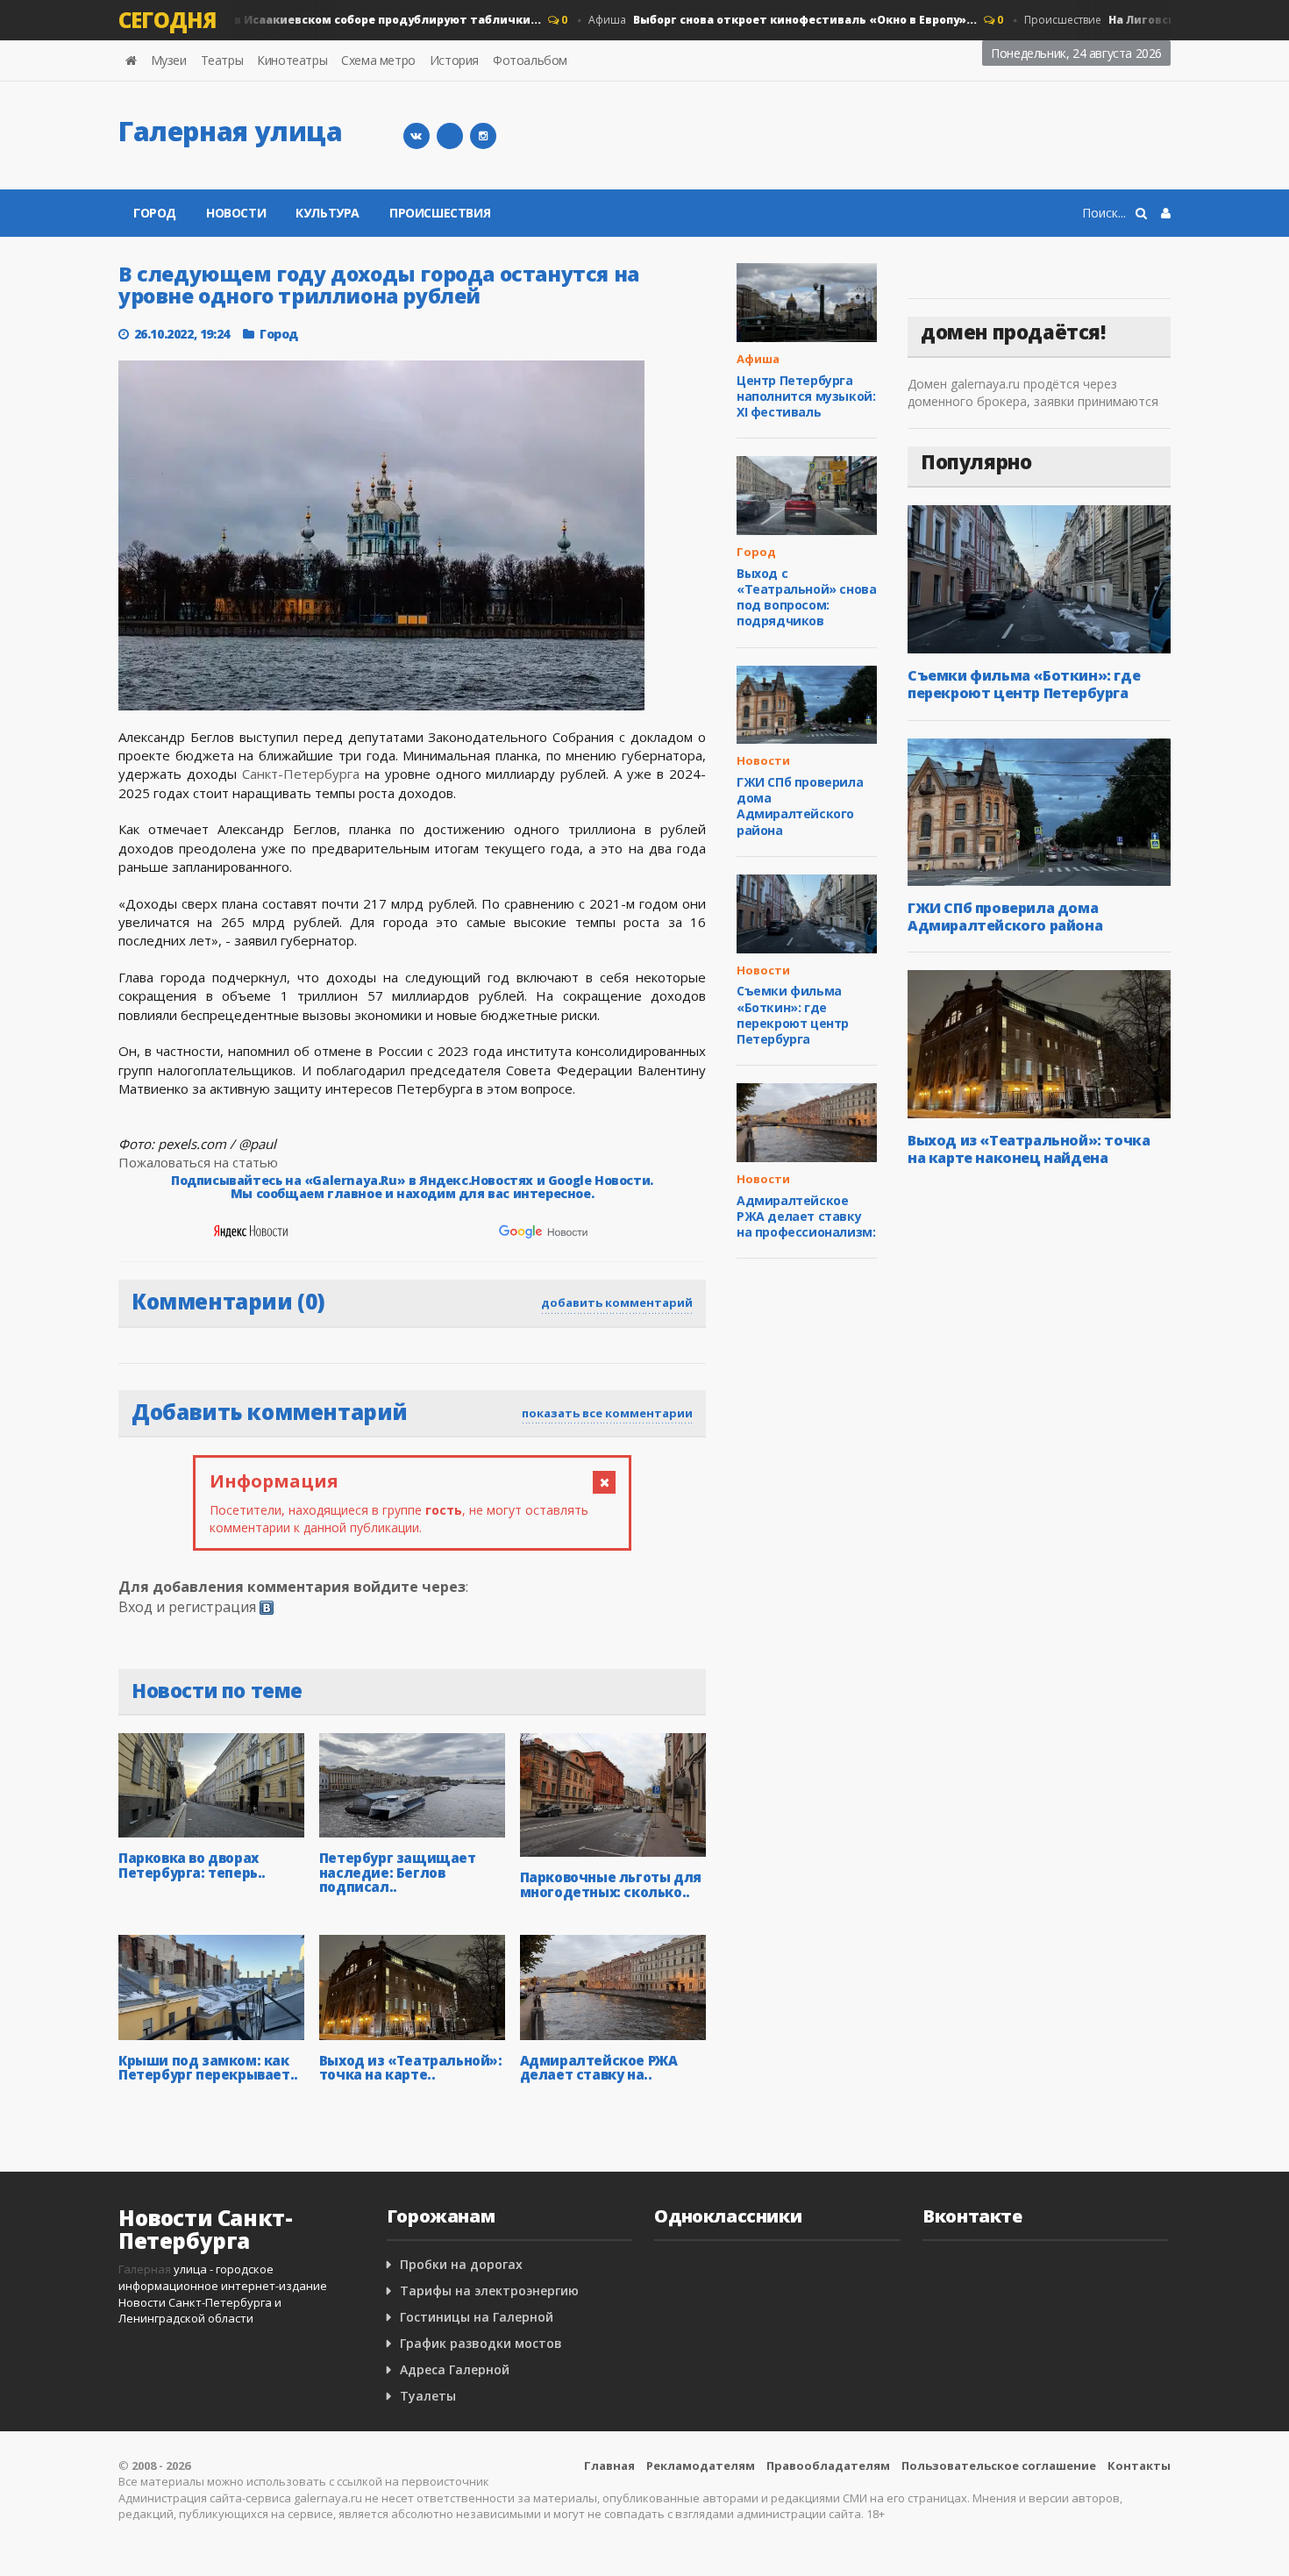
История (454, 60)
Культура (328, 213)
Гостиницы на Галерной (477, 2317)
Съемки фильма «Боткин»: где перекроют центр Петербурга (793, 1015)
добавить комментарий (617, 1302)
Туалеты (428, 2396)
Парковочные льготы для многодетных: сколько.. (611, 1884)
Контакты (1139, 2465)
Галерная (145, 2269)
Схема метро (378, 60)
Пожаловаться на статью (198, 1162)
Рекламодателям (701, 2465)
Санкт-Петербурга (301, 774)
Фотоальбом (530, 60)
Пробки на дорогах (461, 2264)
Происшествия (440, 213)
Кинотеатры (292, 60)
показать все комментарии (607, 1413)
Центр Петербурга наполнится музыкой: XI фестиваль (806, 396)
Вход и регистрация (187, 1607)
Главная (609, 2465)
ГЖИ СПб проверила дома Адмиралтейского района (800, 806)
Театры (222, 60)
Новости (265, 20)
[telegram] (450, 136)
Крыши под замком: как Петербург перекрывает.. (208, 2068)
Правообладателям (828, 2465)
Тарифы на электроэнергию (489, 2291)
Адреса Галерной (455, 2369)
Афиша (757, 20)
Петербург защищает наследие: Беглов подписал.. (398, 1872)
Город (155, 213)
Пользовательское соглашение (999, 2465)
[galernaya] (483, 136)
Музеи (169, 60)
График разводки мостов (481, 2343)
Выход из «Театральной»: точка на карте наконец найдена (1029, 1149)
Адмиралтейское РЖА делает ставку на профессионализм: (806, 1216)
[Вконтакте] (417, 136)
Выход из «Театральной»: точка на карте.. (411, 2068)
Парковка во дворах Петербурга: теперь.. (192, 1865)
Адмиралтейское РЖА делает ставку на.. (599, 2068)
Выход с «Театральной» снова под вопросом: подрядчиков (806, 597)
